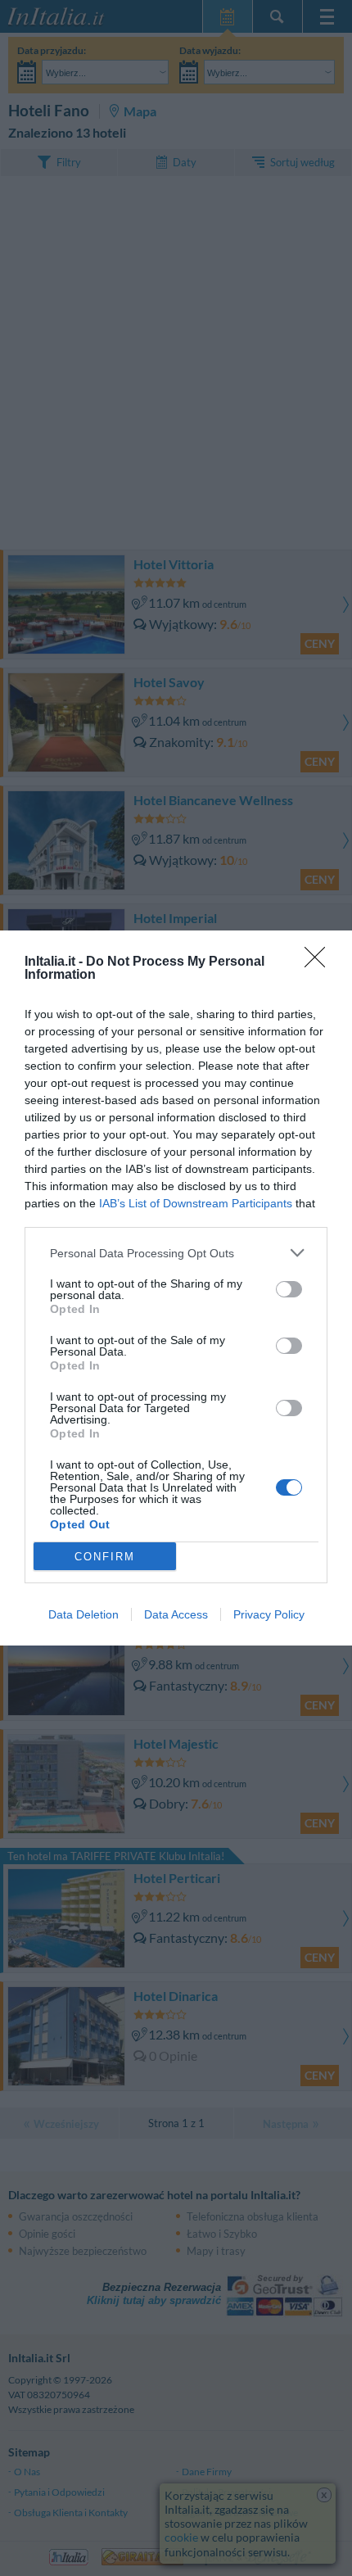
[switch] (289, 1289)
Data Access (176, 1614)
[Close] (320, 962)
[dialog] (176, 1288)
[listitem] (176, 1253)
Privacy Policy (269, 1614)
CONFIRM (105, 1557)
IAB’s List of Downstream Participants (196, 1203)
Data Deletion (83, 1614)
